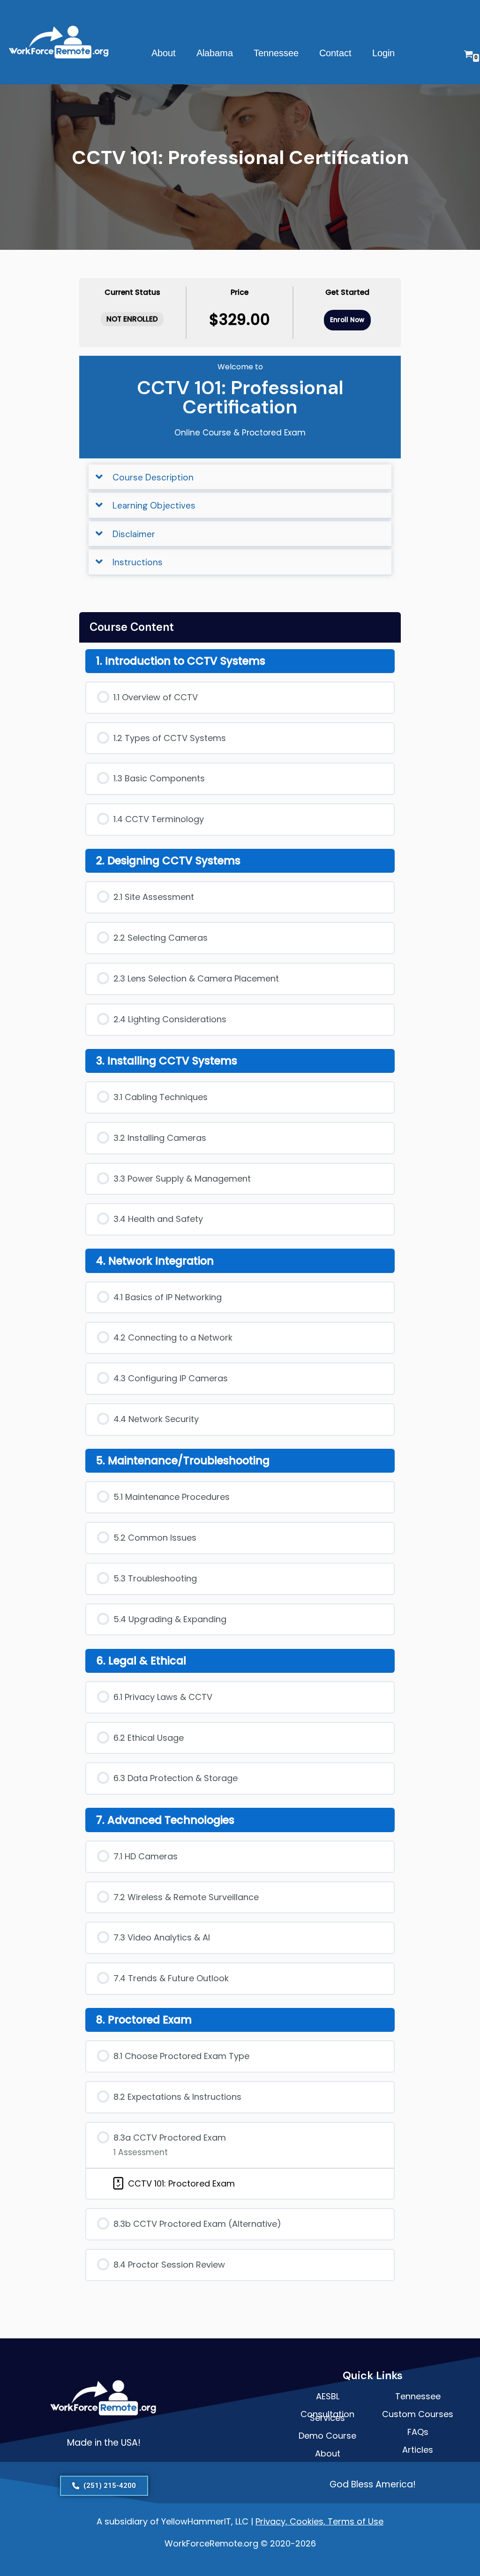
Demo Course (327, 2436)
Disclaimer (134, 534)
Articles (418, 2450)
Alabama (215, 53)
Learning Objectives (154, 505)
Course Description (153, 477)
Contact (335, 53)
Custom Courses (418, 2414)
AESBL (328, 2396)
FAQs (418, 2432)
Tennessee (276, 53)
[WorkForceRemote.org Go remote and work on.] (60, 42)
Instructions (138, 562)
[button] (240, 477)
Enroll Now (347, 320)
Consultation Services (327, 2416)
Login (383, 53)
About (164, 53)
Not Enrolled (132, 319)
